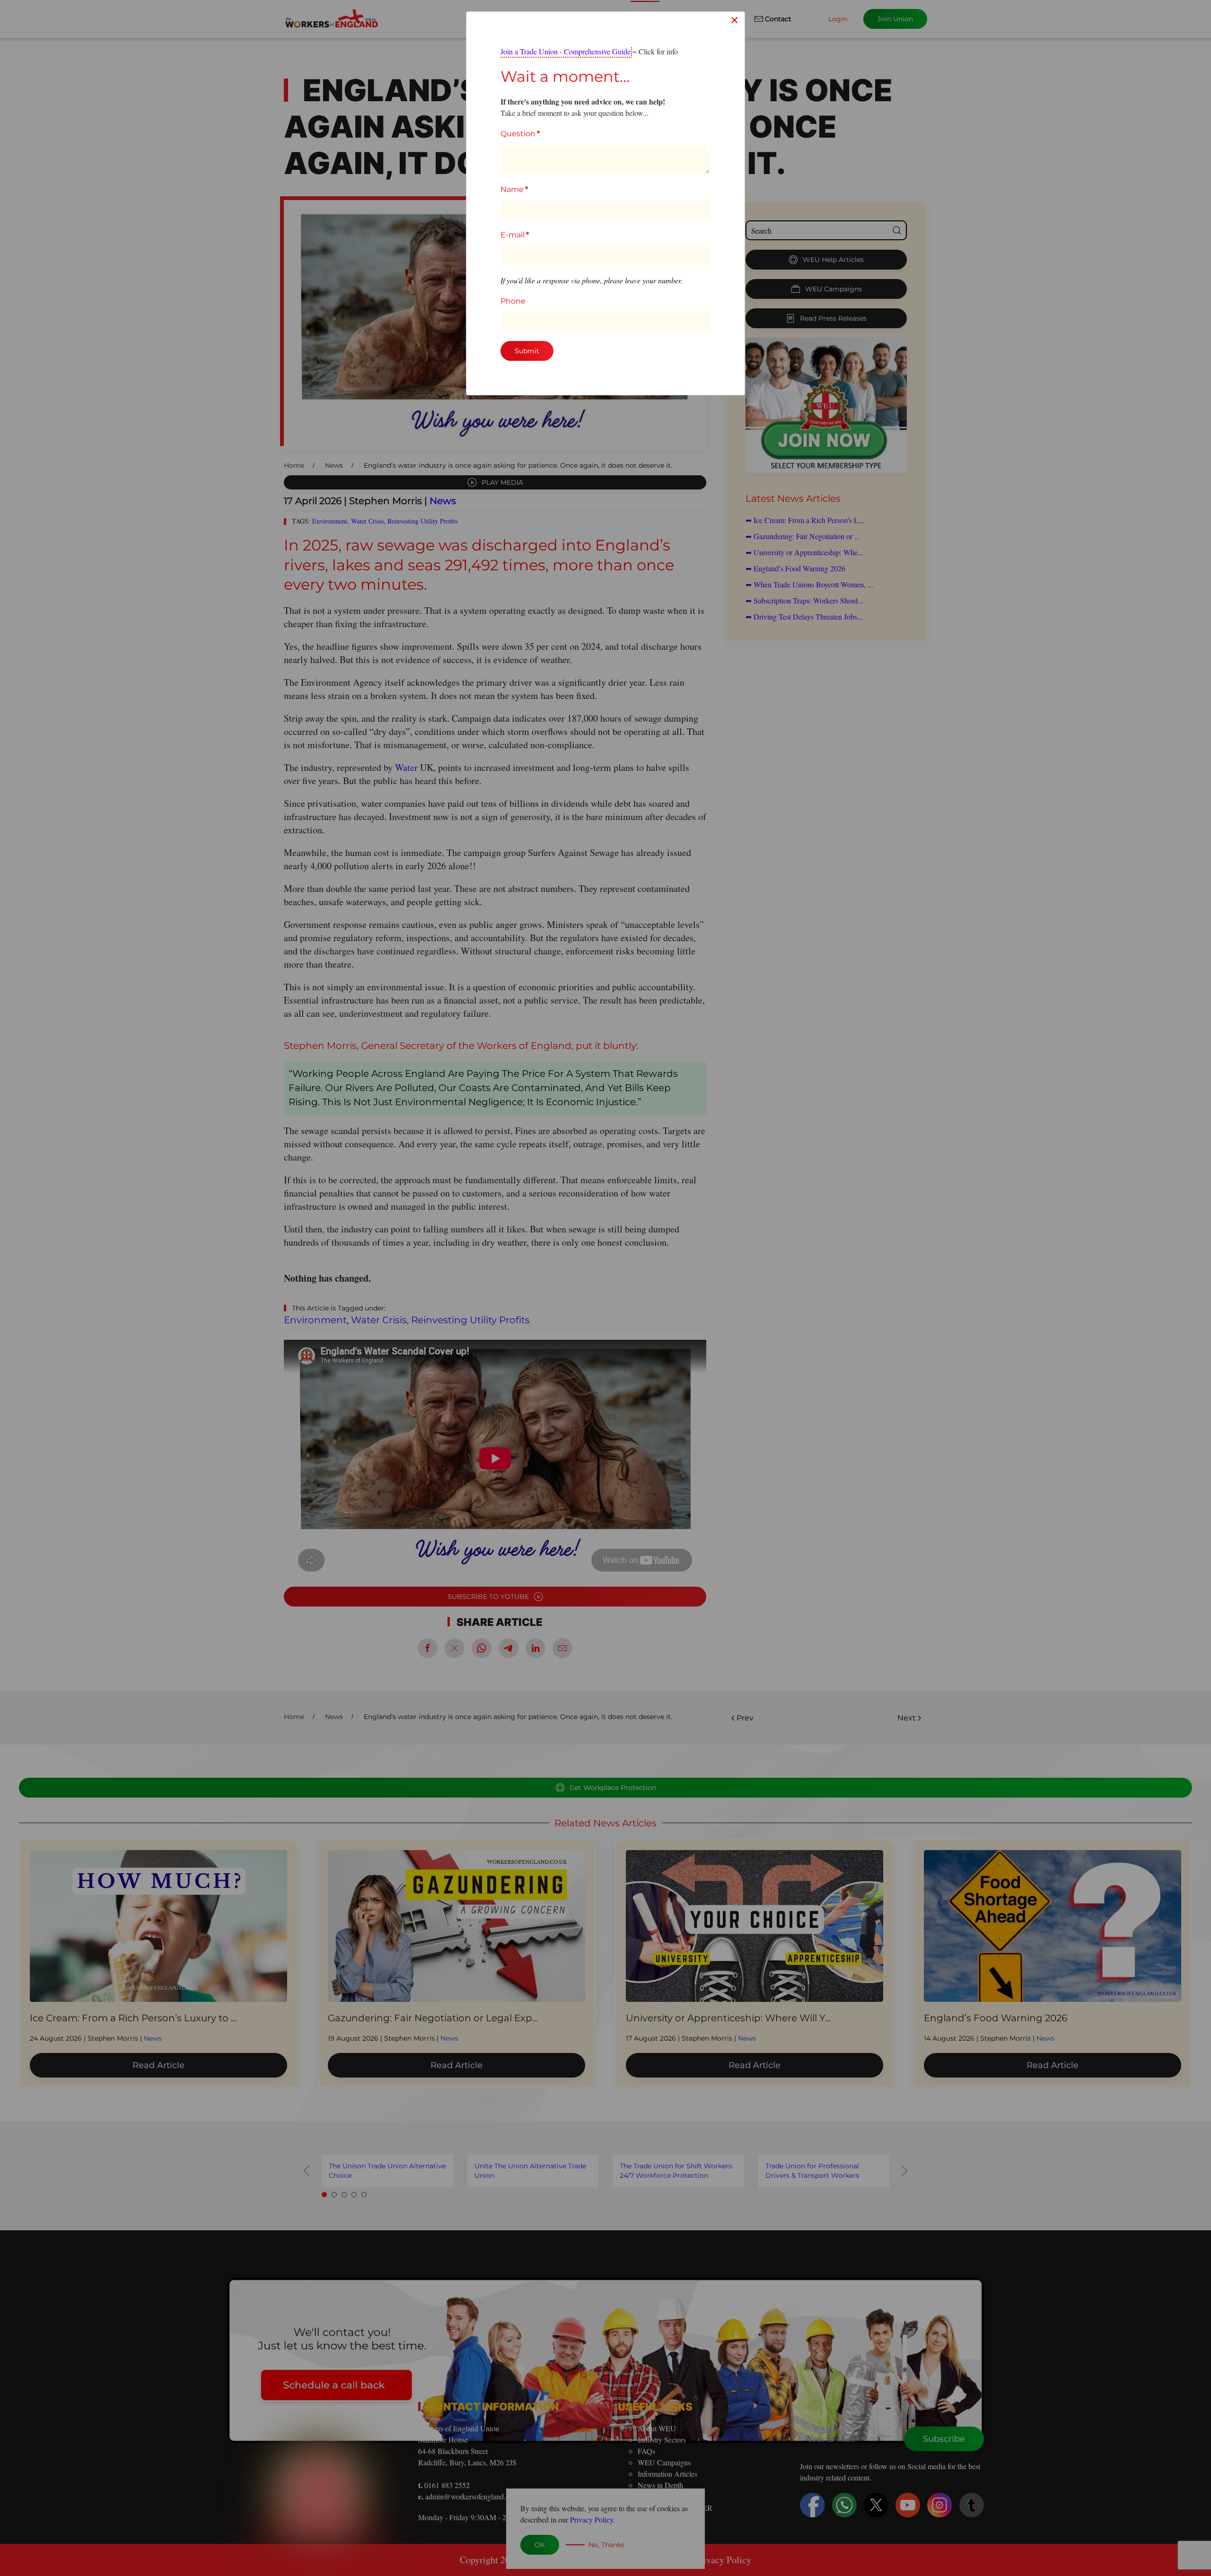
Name (514, 189)
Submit (527, 351)
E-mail (515, 235)
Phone (513, 301)
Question (520, 134)
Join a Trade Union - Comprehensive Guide (566, 51)
